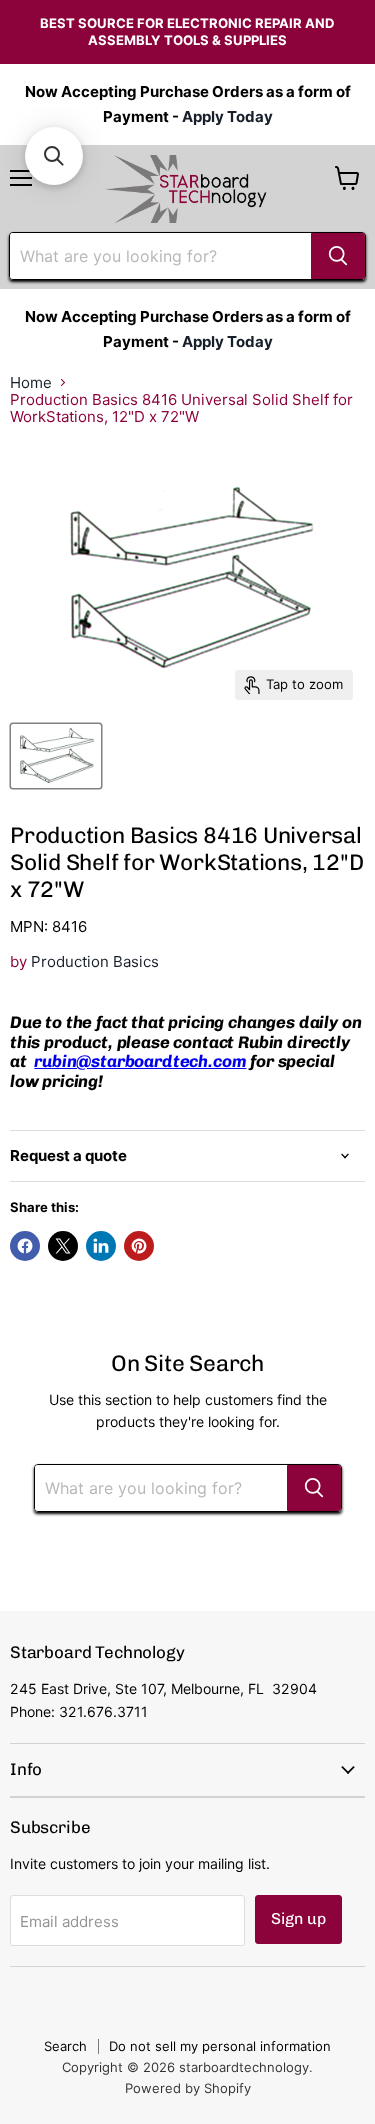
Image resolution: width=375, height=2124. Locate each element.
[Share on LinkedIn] (101, 1246)
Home (31, 382)
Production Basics (95, 961)
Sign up (298, 1918)
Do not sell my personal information (220, 2046)
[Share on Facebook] (25, 1246)
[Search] (338, 256)
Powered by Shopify (188, 2088)
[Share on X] (63, 1246)
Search (65, 2046)
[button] (54, 156)
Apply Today (227, 116)
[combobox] (160, 256)
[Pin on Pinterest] (139, 1246)
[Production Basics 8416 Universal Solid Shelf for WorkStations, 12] (56, 756)
